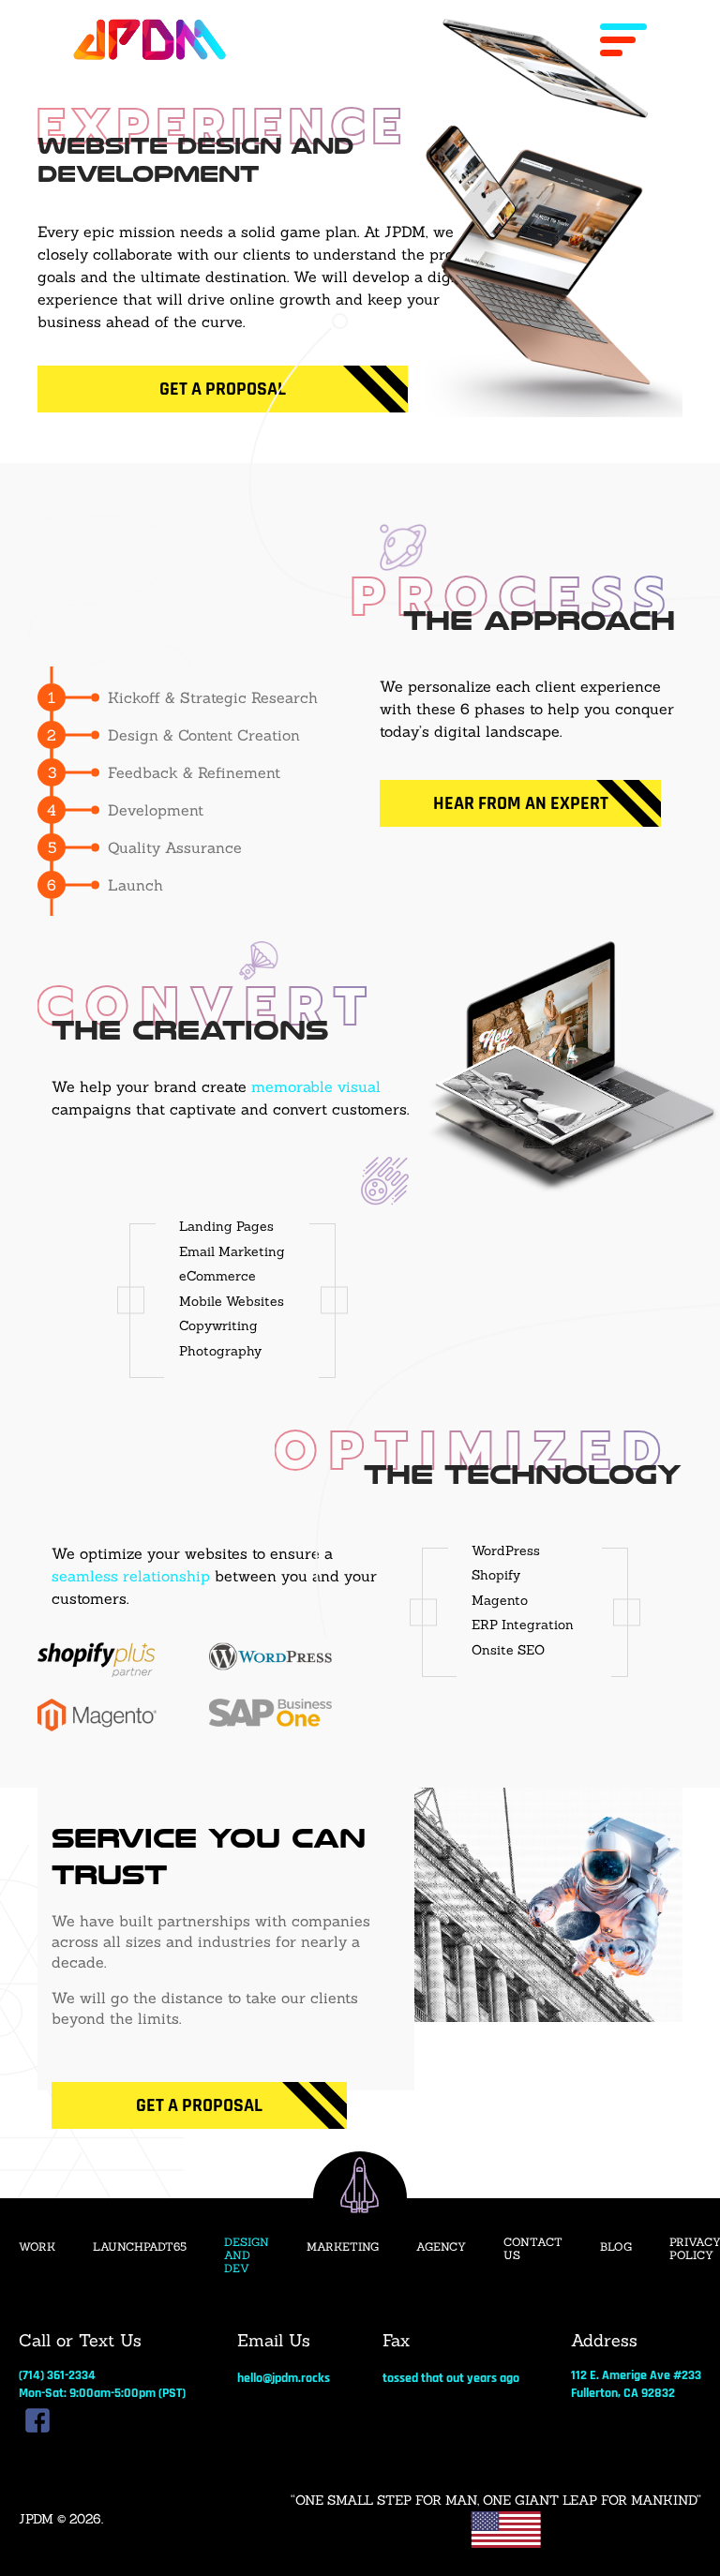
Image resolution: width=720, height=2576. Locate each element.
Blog (616, 2247)
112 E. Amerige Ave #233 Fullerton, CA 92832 (636, 2384)
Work (37, 2247)
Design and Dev (247, 2256)
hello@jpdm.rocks (284, 2378)
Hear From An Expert (521, 803)
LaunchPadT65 (140, 2247)
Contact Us (533, 2249)
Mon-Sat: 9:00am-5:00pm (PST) (102, 2393)
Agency (441, 2247)
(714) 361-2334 (57, 2375)
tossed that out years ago (451, 2378)
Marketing (343, 2247)
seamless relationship (131, 1576)
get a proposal (199, 2105)
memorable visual (316, 1086)
